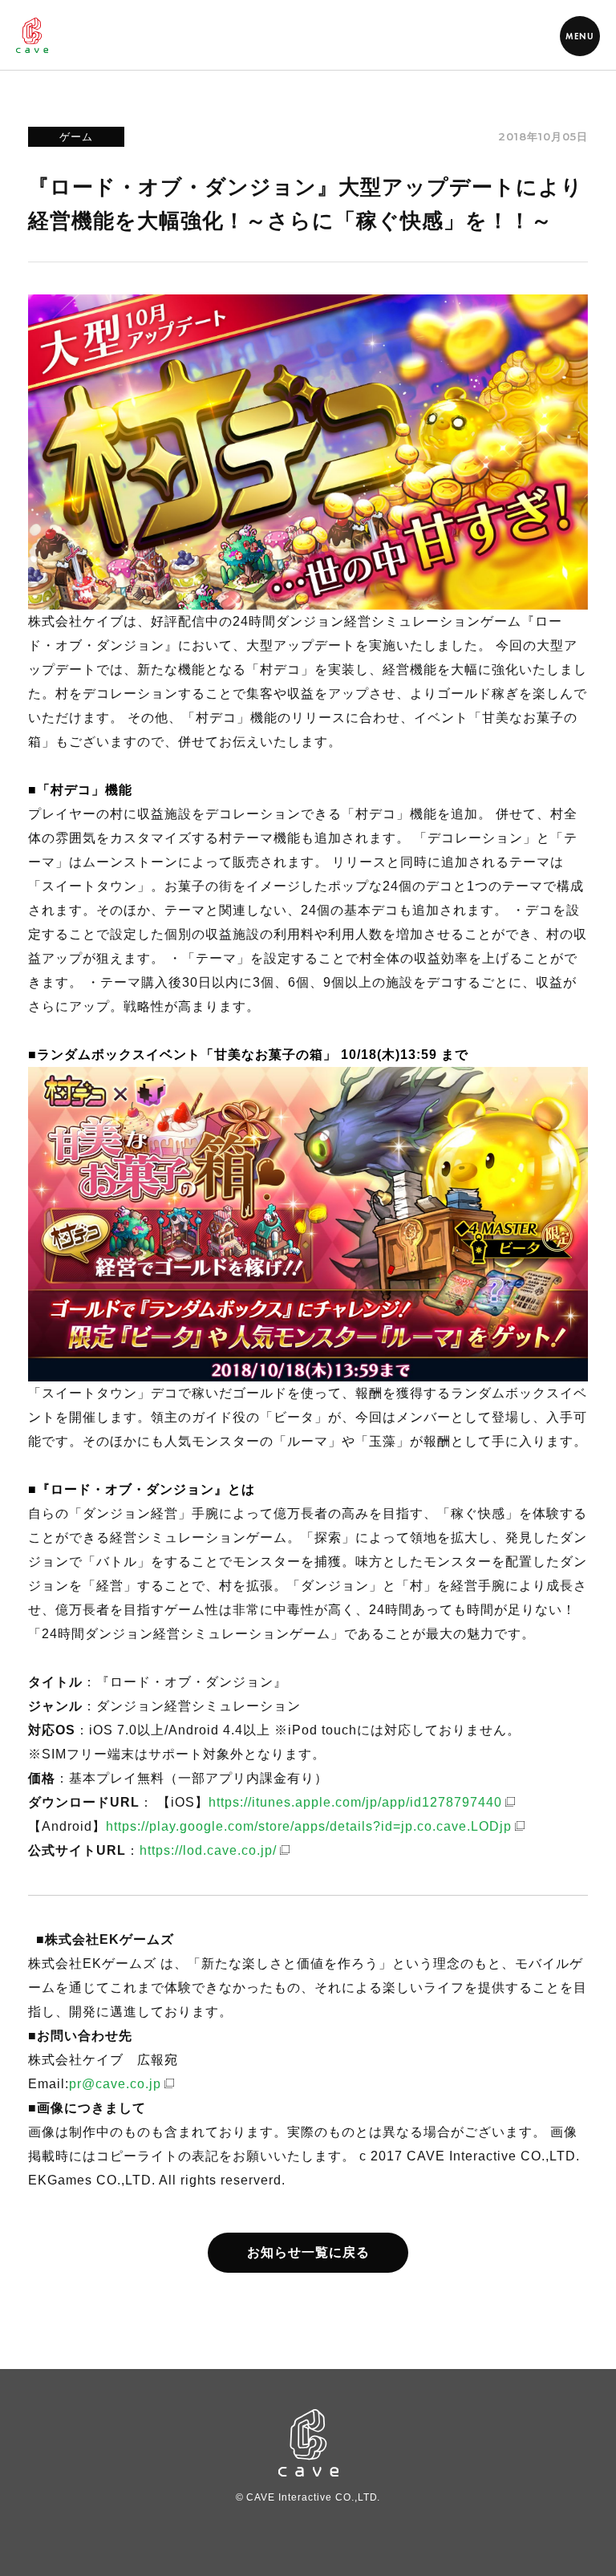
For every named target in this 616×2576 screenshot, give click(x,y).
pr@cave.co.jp (115, 2084)
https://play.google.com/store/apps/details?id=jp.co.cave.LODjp (309, 1826)
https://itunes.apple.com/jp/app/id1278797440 (355, 1802)
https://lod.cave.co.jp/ (208, 1850)
